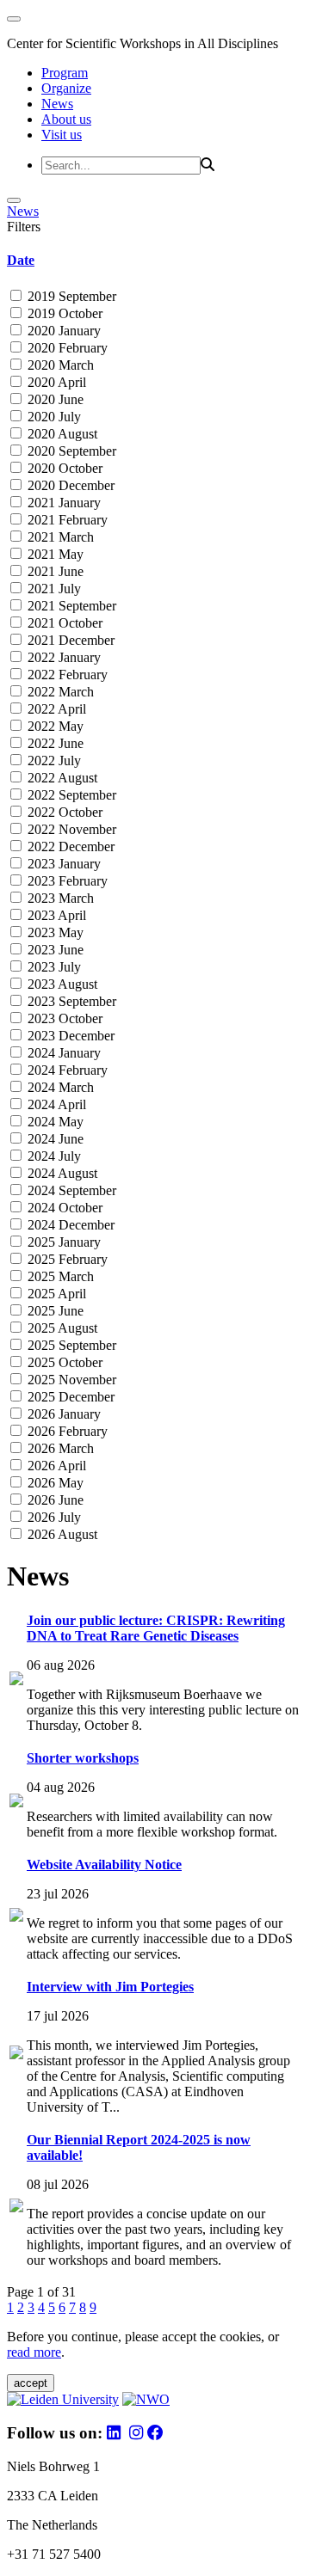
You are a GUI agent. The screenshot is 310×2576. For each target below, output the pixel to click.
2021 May (54, 554)
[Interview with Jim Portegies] (16, 2055)
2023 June (54, 950)
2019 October (63, 313)
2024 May (54, 1122)
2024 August (61, 1173)
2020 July (53, 417)
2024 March (59, 1087)
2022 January (62, 657)
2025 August (61, 1328)
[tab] (155, 261)
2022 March (59, 692)
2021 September (70, 606)
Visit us (62, 135)
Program (65, 73)
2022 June (54, 743)
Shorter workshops (83, 1758)
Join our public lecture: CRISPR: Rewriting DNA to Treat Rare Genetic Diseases (156, 1628)
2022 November (70, 829)
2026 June (54, 1500)
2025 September (70, 1345)
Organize (66, 88)
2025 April (55, 1294)
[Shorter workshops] (16, 1803)
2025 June (54, 1311)
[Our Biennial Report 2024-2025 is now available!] (16, 2208)
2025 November (70, 1380)
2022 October (63, 812)
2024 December (69, 1225)
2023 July (53, 967)
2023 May (54, 932)
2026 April (55, 1466)
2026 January (62, 1414)
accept (31, 2383)
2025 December (69, 1397)
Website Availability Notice (104, 1865)
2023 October (63, 1018)
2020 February (66, 348)
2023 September (70, 1001)
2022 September (70, 795)
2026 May (54, 1483)
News (57, 104)
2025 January (62, 1242)
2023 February (66, 881)
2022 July (53, 761)
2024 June (54, 1139)
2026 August (61, 1534)
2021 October (63, 623)
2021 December (69, 640)
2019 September (70, 296)
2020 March (59, 365)
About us (66, 119)
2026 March (59, 1448)
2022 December (69, 846)
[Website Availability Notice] (16, 1917)
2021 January (62, 503)
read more (34, 2352)
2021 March (59, 537)
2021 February (66, 520)
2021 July (53, 589)
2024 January (62, 1053)
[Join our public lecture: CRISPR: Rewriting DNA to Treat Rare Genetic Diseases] (16, 1681)
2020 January (62, 331)
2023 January (62, 864)
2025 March (59, 1276)
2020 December (69, 485)
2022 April (55, 709)
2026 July (53, 1517)
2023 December (69, 1036)
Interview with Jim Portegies (110, 1987)
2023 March (59, 898)
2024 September (70, 1190)
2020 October (63, 468)
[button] (155, 261)
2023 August (61, 984)
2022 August (61, 778)
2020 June (54, 399)
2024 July (53, 1156)
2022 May (54, 726)
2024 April (55, 1104)
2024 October (63, 1208)
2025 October (63, 1362)
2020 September (70, 451)
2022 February (66, 675)
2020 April (55, 382)
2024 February (66, 1070)
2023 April (55, 915)
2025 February (66, 1259)
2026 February (66, 1431)
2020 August (61, 434)
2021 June (54, 571)
